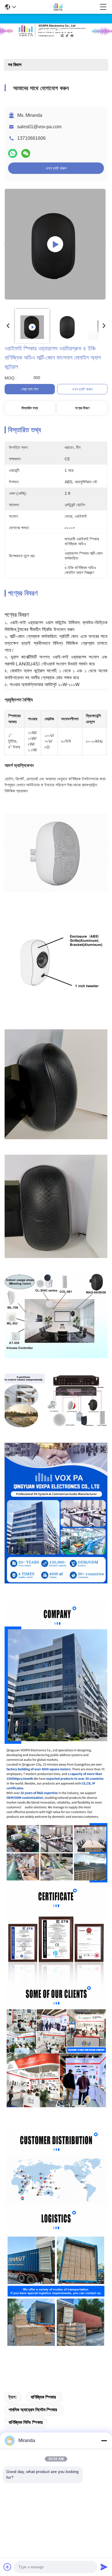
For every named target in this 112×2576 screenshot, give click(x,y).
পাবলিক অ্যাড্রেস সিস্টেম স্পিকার (33, 2410)
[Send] (104, 2567)
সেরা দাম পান (30, 389)
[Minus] (104, 2441)
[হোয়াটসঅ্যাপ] (13, 153)
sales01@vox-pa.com (39, 127)
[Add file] (7, 2567)
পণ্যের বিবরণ (82, 408)
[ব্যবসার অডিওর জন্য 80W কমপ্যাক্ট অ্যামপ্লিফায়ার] (55, 244)
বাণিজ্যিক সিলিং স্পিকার (26, 2422)
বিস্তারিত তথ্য (30, 408)
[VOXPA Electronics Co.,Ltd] (58, 7)
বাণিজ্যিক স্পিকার (43, 2397)
